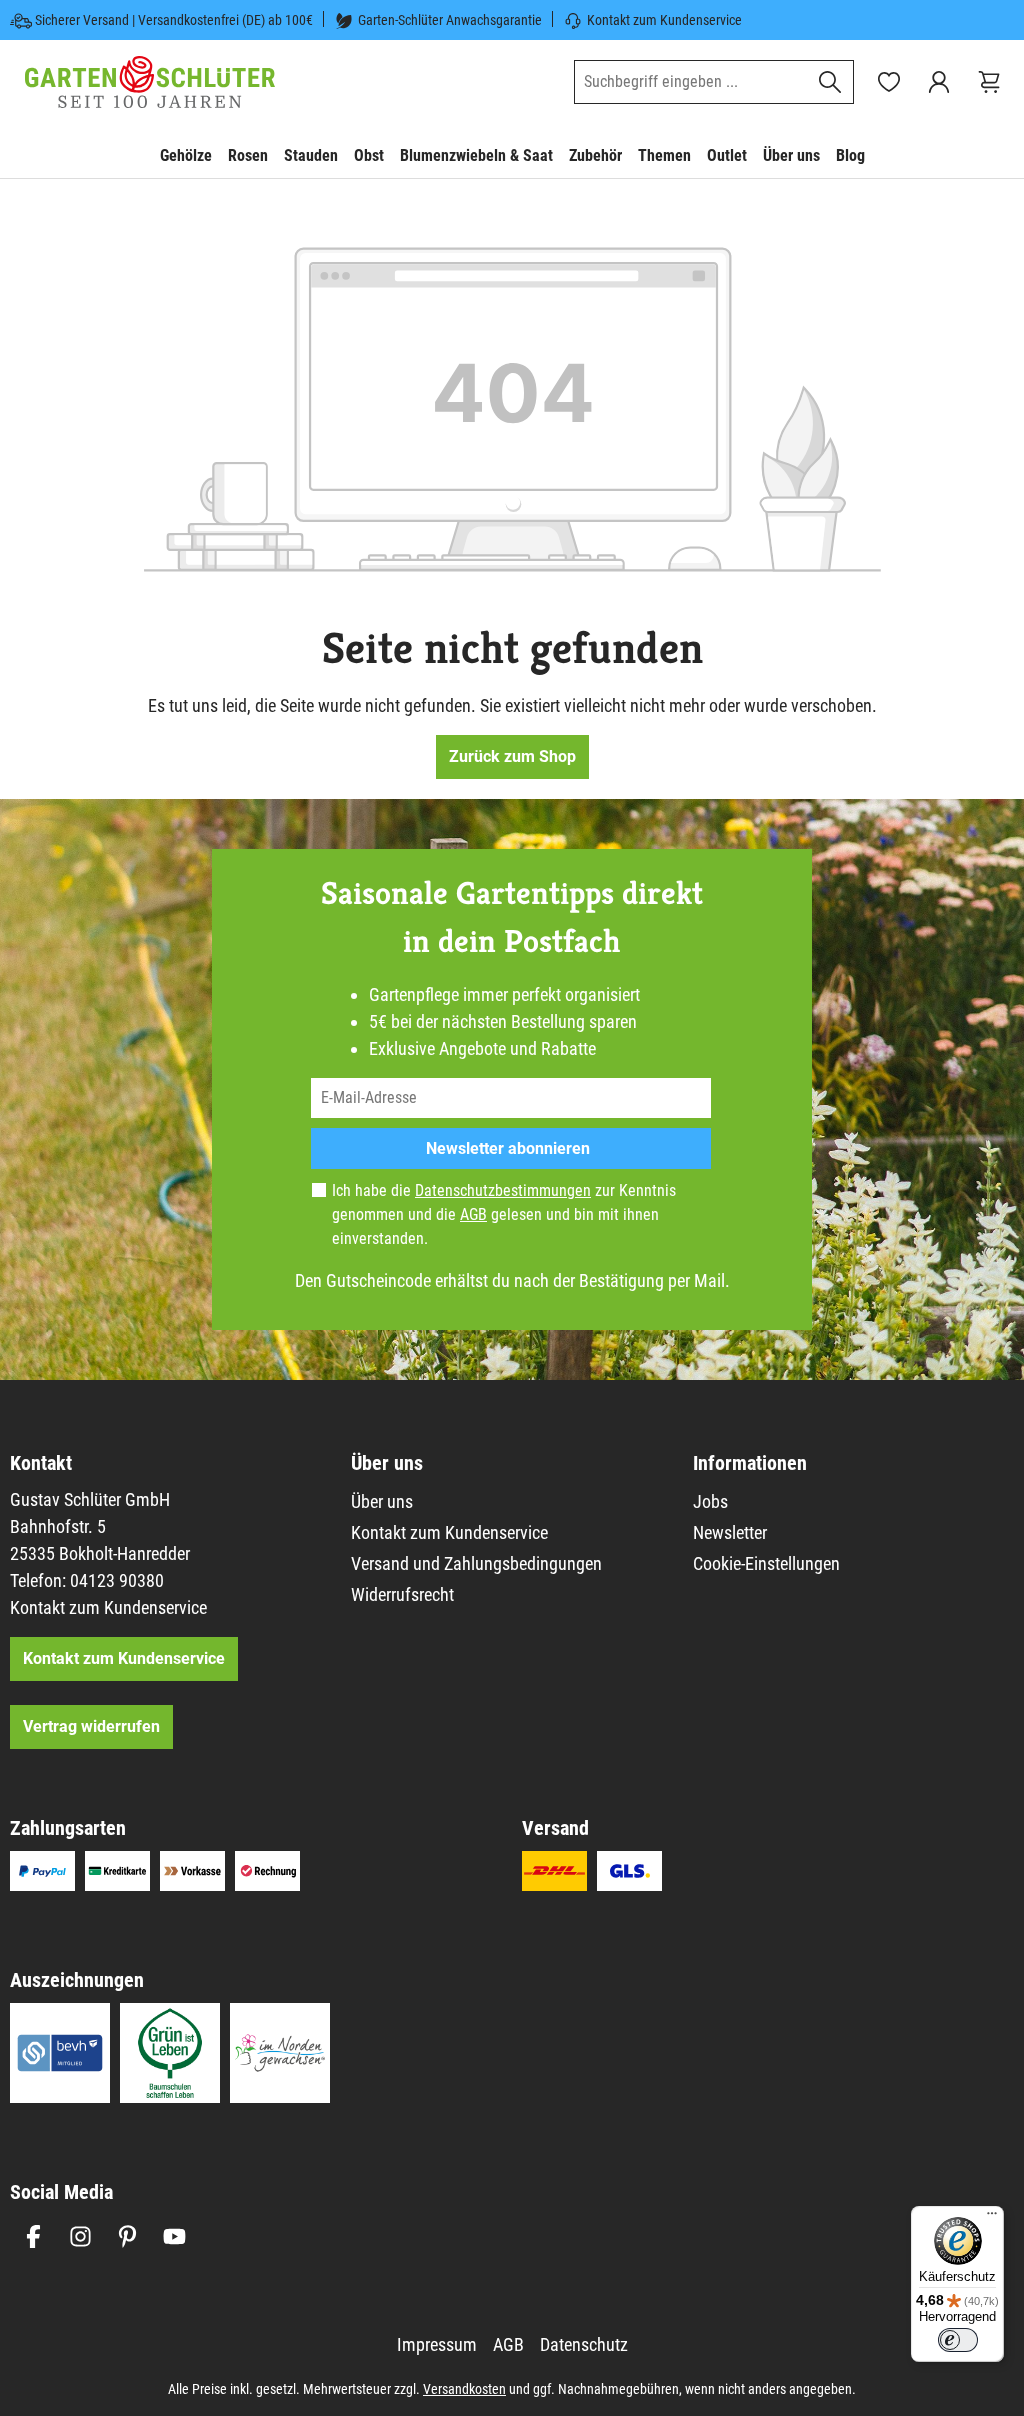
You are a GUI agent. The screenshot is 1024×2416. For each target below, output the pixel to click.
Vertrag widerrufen (91, 1726)
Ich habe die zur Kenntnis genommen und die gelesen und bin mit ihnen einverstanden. (504, 1214)
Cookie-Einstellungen (766, 1563)
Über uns (382, 1501)
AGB (473, 1214)
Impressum (437, 2344)
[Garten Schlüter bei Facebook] (33, 2236)
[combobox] (691, 82)
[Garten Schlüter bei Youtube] (174, 2236)
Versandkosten (464, 2389)
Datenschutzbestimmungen (503, 1190)
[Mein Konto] (939, 82)
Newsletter (730, 1532)
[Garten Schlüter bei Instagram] (80, 2236)
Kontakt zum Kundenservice (664, 20)
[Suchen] (830, 82)
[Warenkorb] (989, 82)
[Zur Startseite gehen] (150, 82)
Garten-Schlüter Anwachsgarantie (450, 20)
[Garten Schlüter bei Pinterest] (127, 2236)
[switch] (958, 2340)
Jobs (710, 1501)
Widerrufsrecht (402, 1594)
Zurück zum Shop (512, 756)
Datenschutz (584, 2344)
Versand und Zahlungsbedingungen (476, 1563)
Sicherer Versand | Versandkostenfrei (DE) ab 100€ (174, 20)
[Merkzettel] (889, 82)
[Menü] (992, 2218)
